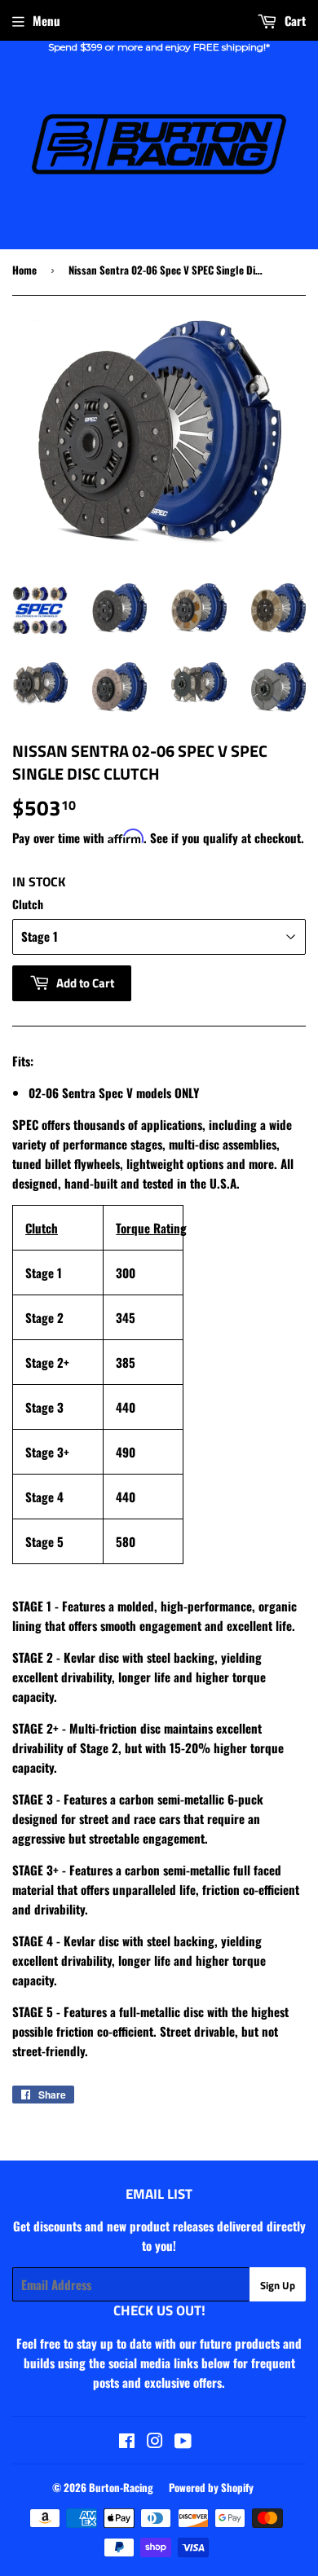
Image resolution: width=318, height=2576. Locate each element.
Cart (294, 20)
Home (24, 270)
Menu (46, 20)
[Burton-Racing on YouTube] (183, 2442)
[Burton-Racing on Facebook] (127, 2442)
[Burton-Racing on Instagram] (155, 2442)
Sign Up (278, 2285)
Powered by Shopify (211, 2487)
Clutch (28, 904)
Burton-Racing (121, 2487)
